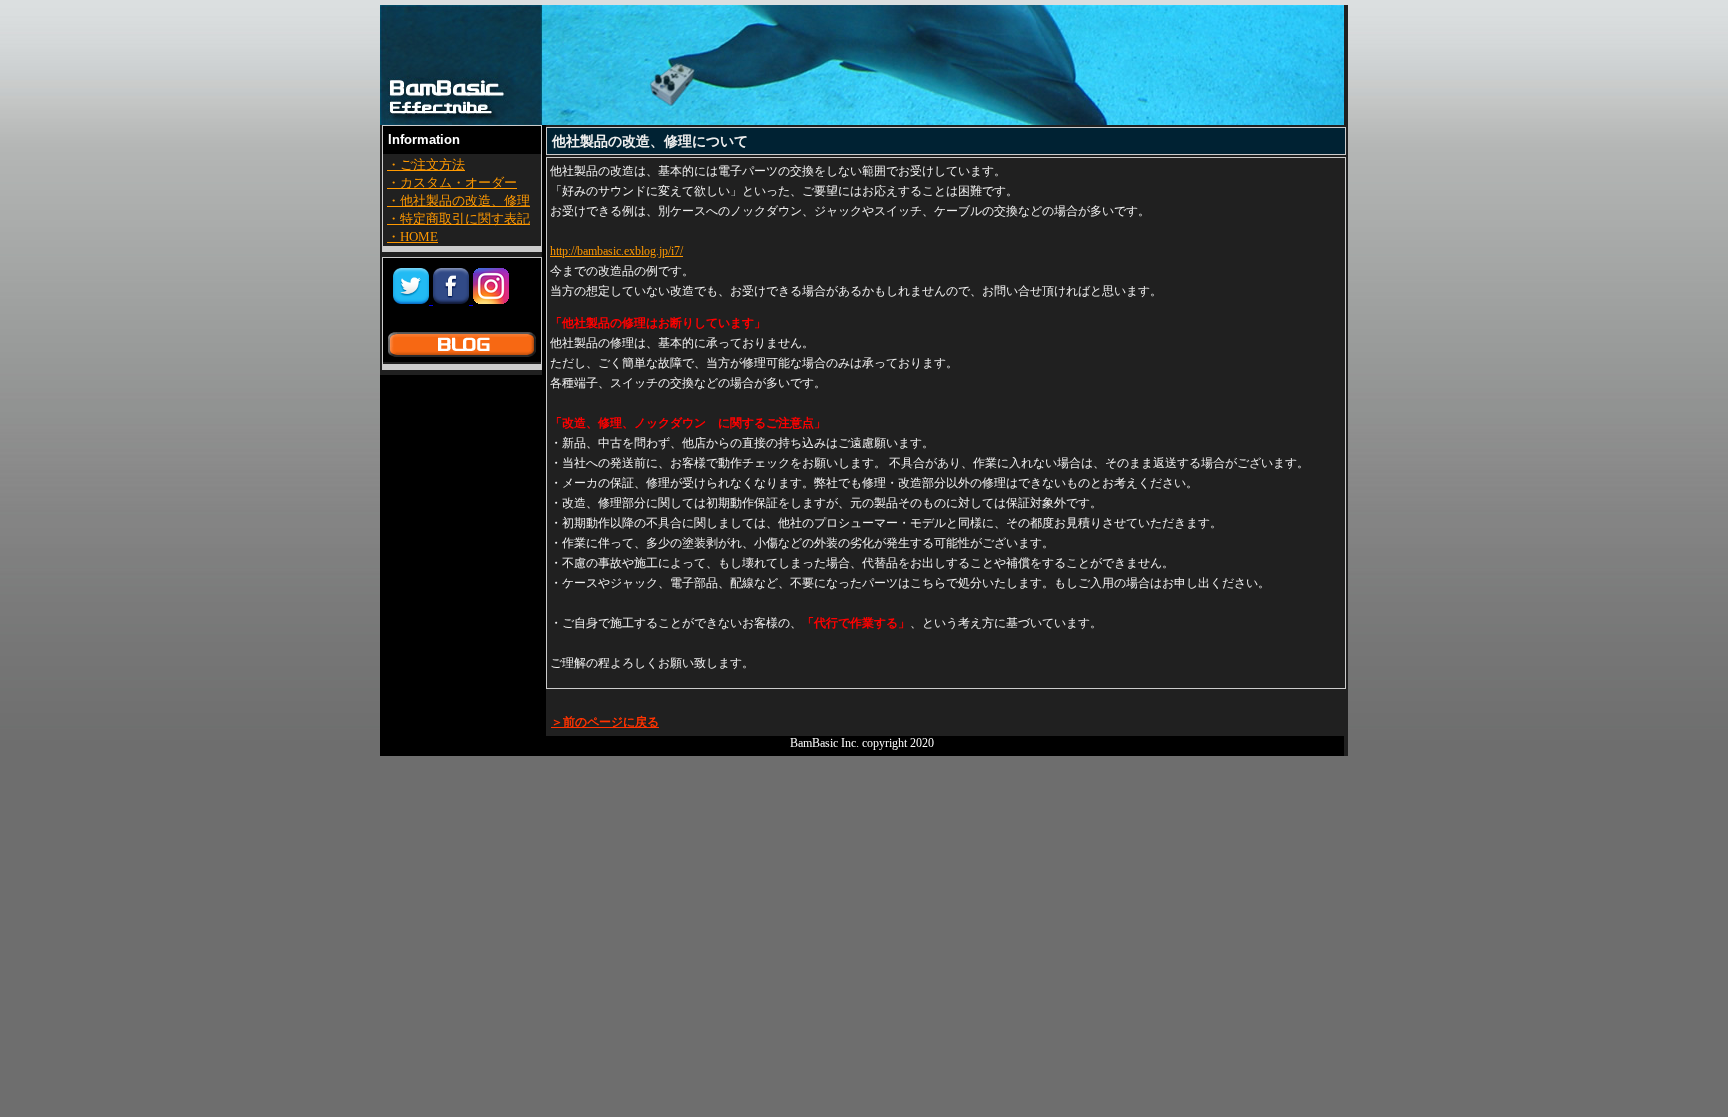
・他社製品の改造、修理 (458, 200)
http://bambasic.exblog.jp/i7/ (616, 251)
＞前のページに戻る (605, 722)
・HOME (412, 236)
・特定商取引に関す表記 (458, 218)
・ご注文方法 (426, 164)
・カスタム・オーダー (452, 182)
